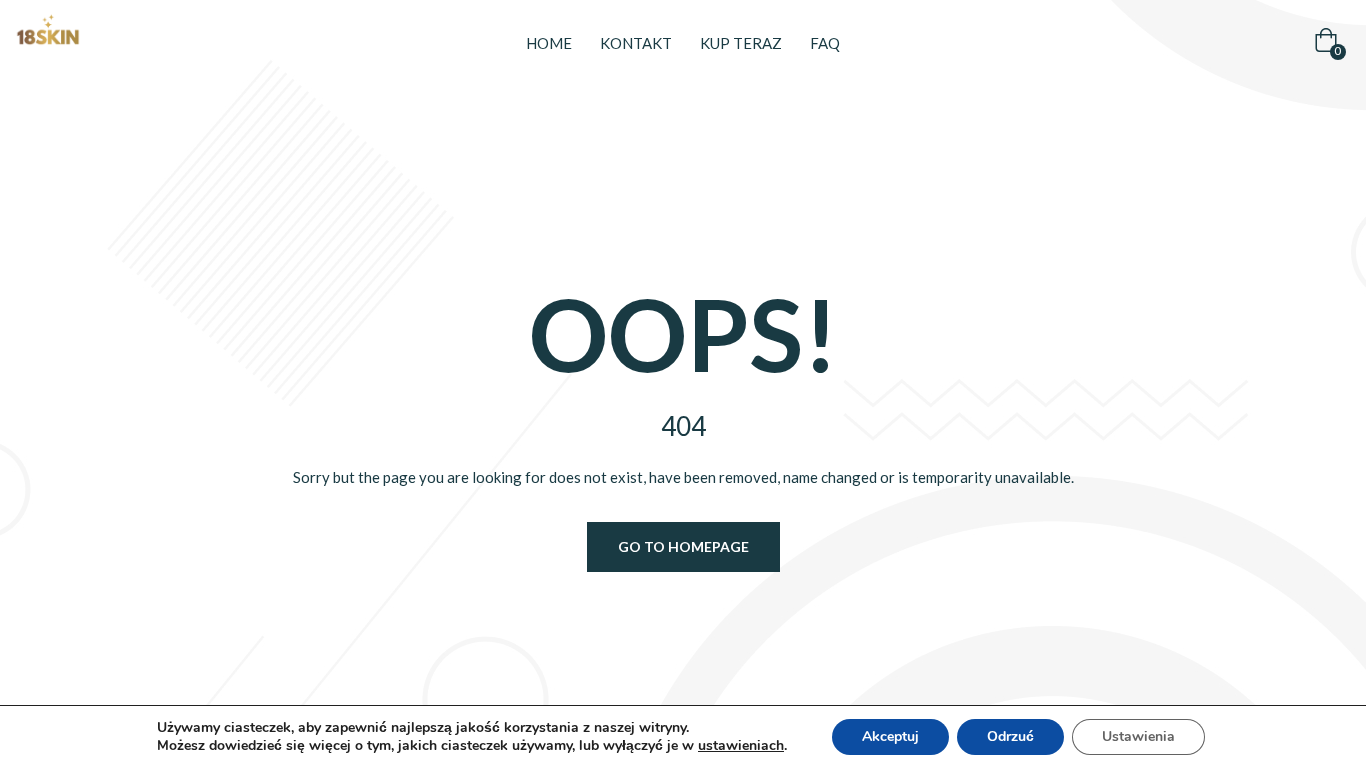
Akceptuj (890, 736)
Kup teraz (741, 43)
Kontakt (636, 43)
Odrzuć (1010, 736)
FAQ (825, 43)
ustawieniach (741, 746)
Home (549, 43)
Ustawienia (1138, 736)
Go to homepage (683, 546)
